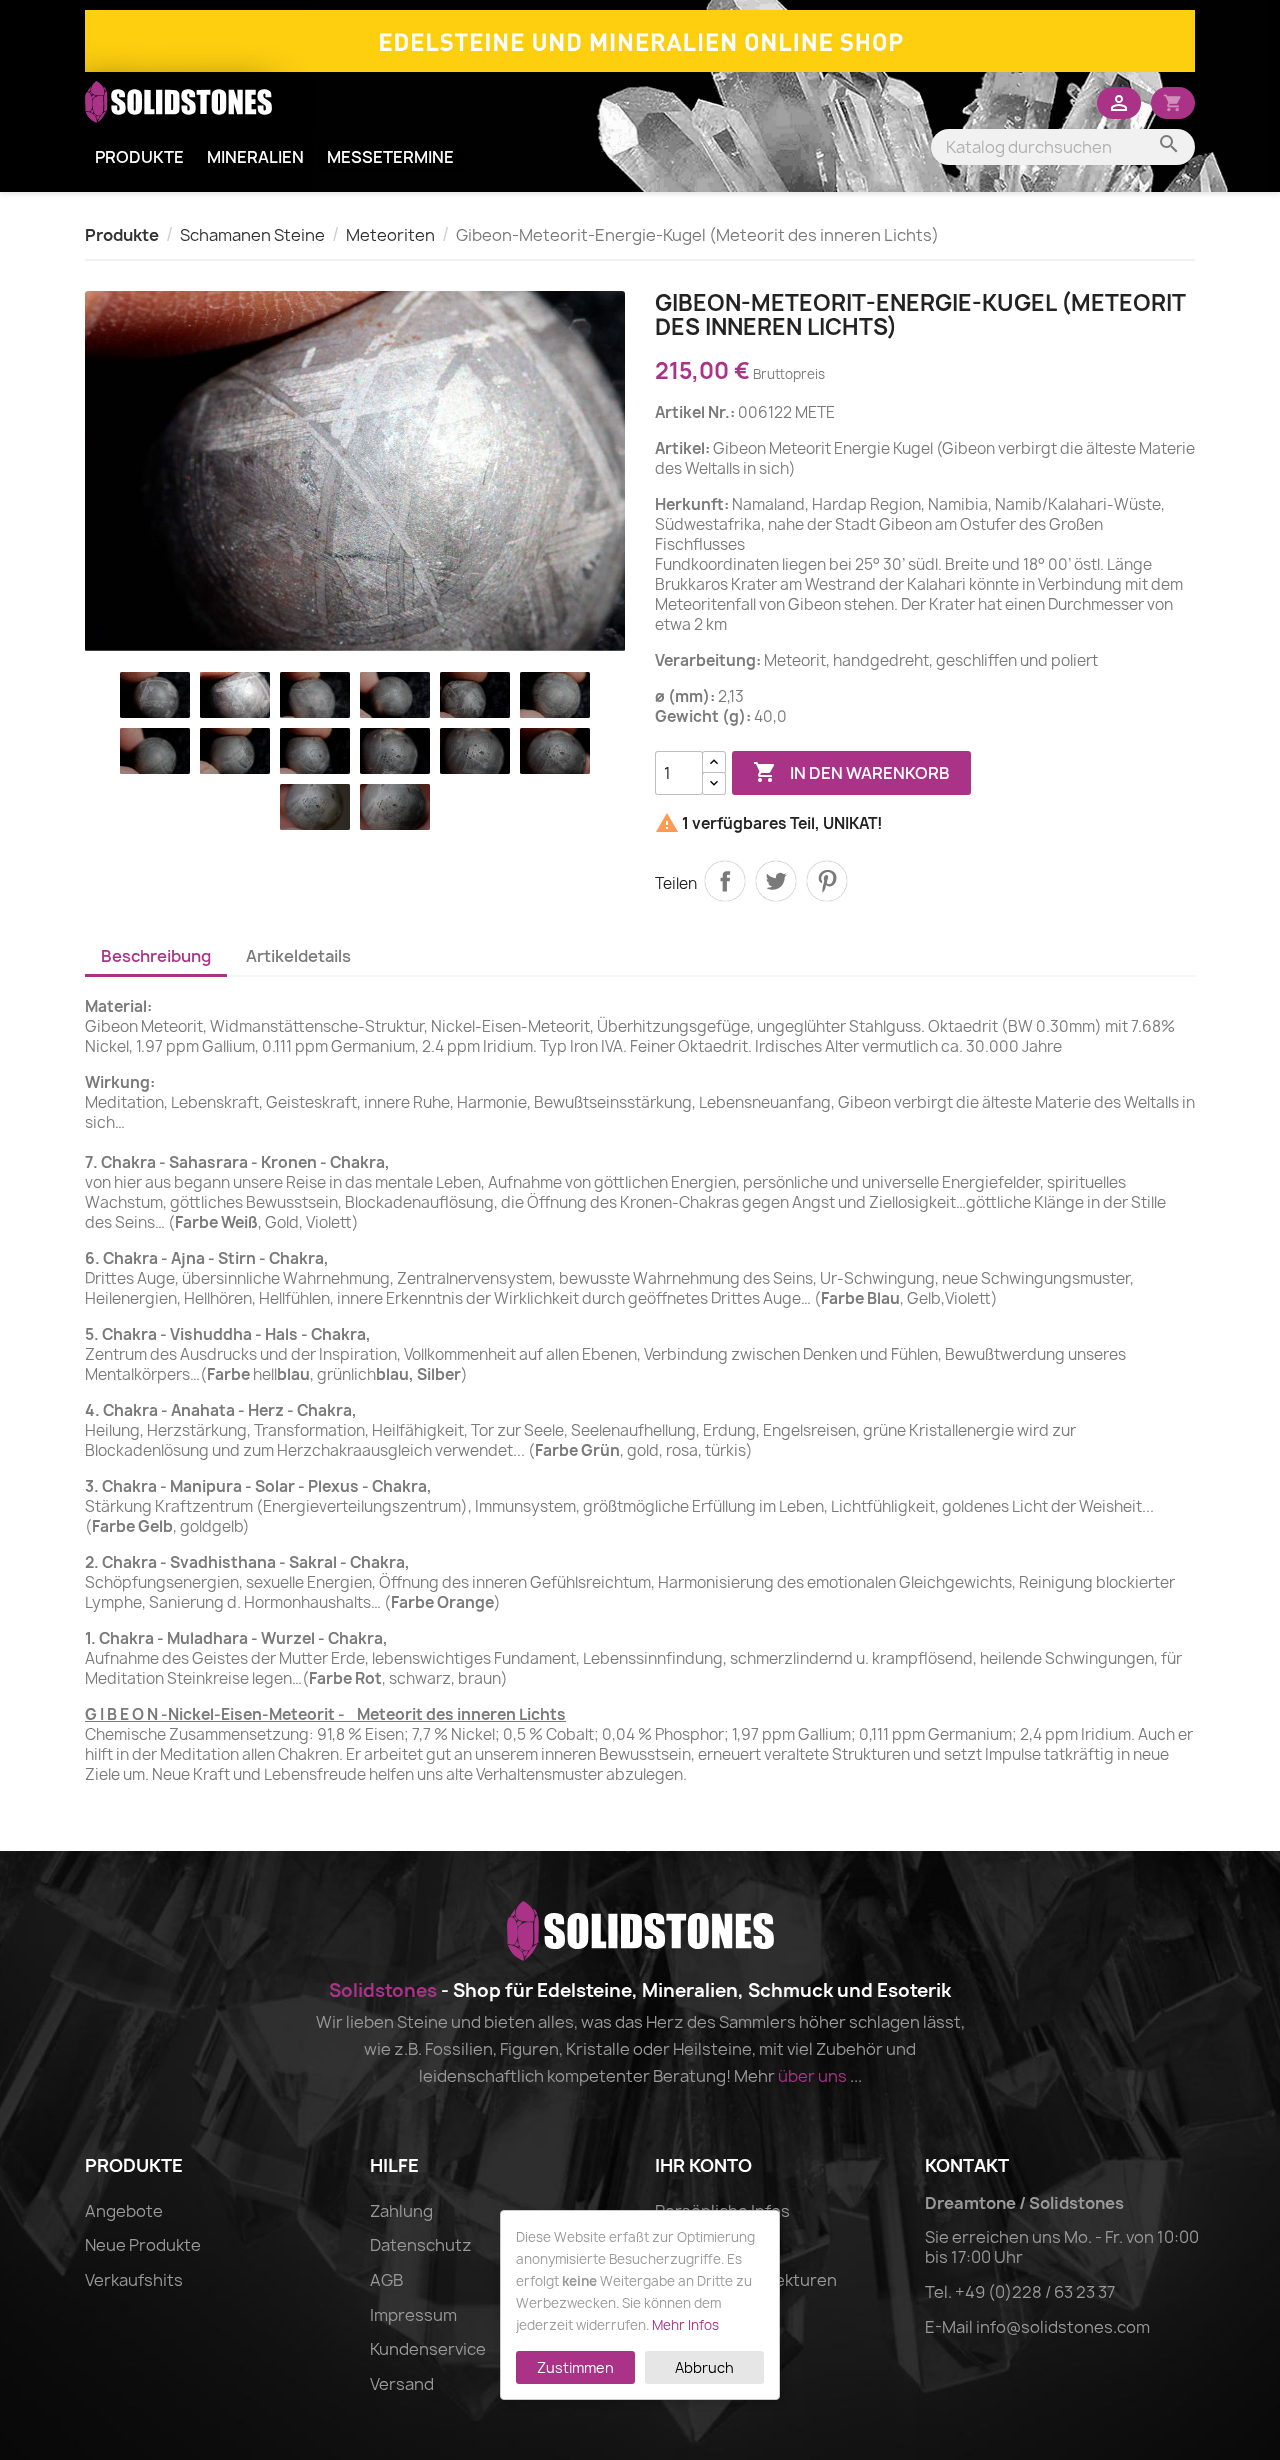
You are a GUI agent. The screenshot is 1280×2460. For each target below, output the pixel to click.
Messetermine (390, 157)
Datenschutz (421, 2245)
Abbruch (704, 2367)
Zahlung (401, 2211)
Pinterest (827, 881)
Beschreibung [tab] (156, 956)
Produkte (139, 157)
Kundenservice (428, 2349)
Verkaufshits (134, 2280)
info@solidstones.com (1063, 2327)
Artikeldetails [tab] (298, 956)
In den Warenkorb (851, 772)
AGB (386, 2280)
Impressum (413, 2315)
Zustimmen (575, 2367)
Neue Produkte (143, 2245)
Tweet (776, 881)
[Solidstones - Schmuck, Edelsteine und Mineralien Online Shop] (640, 39)
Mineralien (255, 157)
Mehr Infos (685, 2325)
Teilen (725, 881)
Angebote (124, 2211)
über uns (812, 2076)
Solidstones (383, 1990)
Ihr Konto (703, 2165)
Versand (402, 2384)
